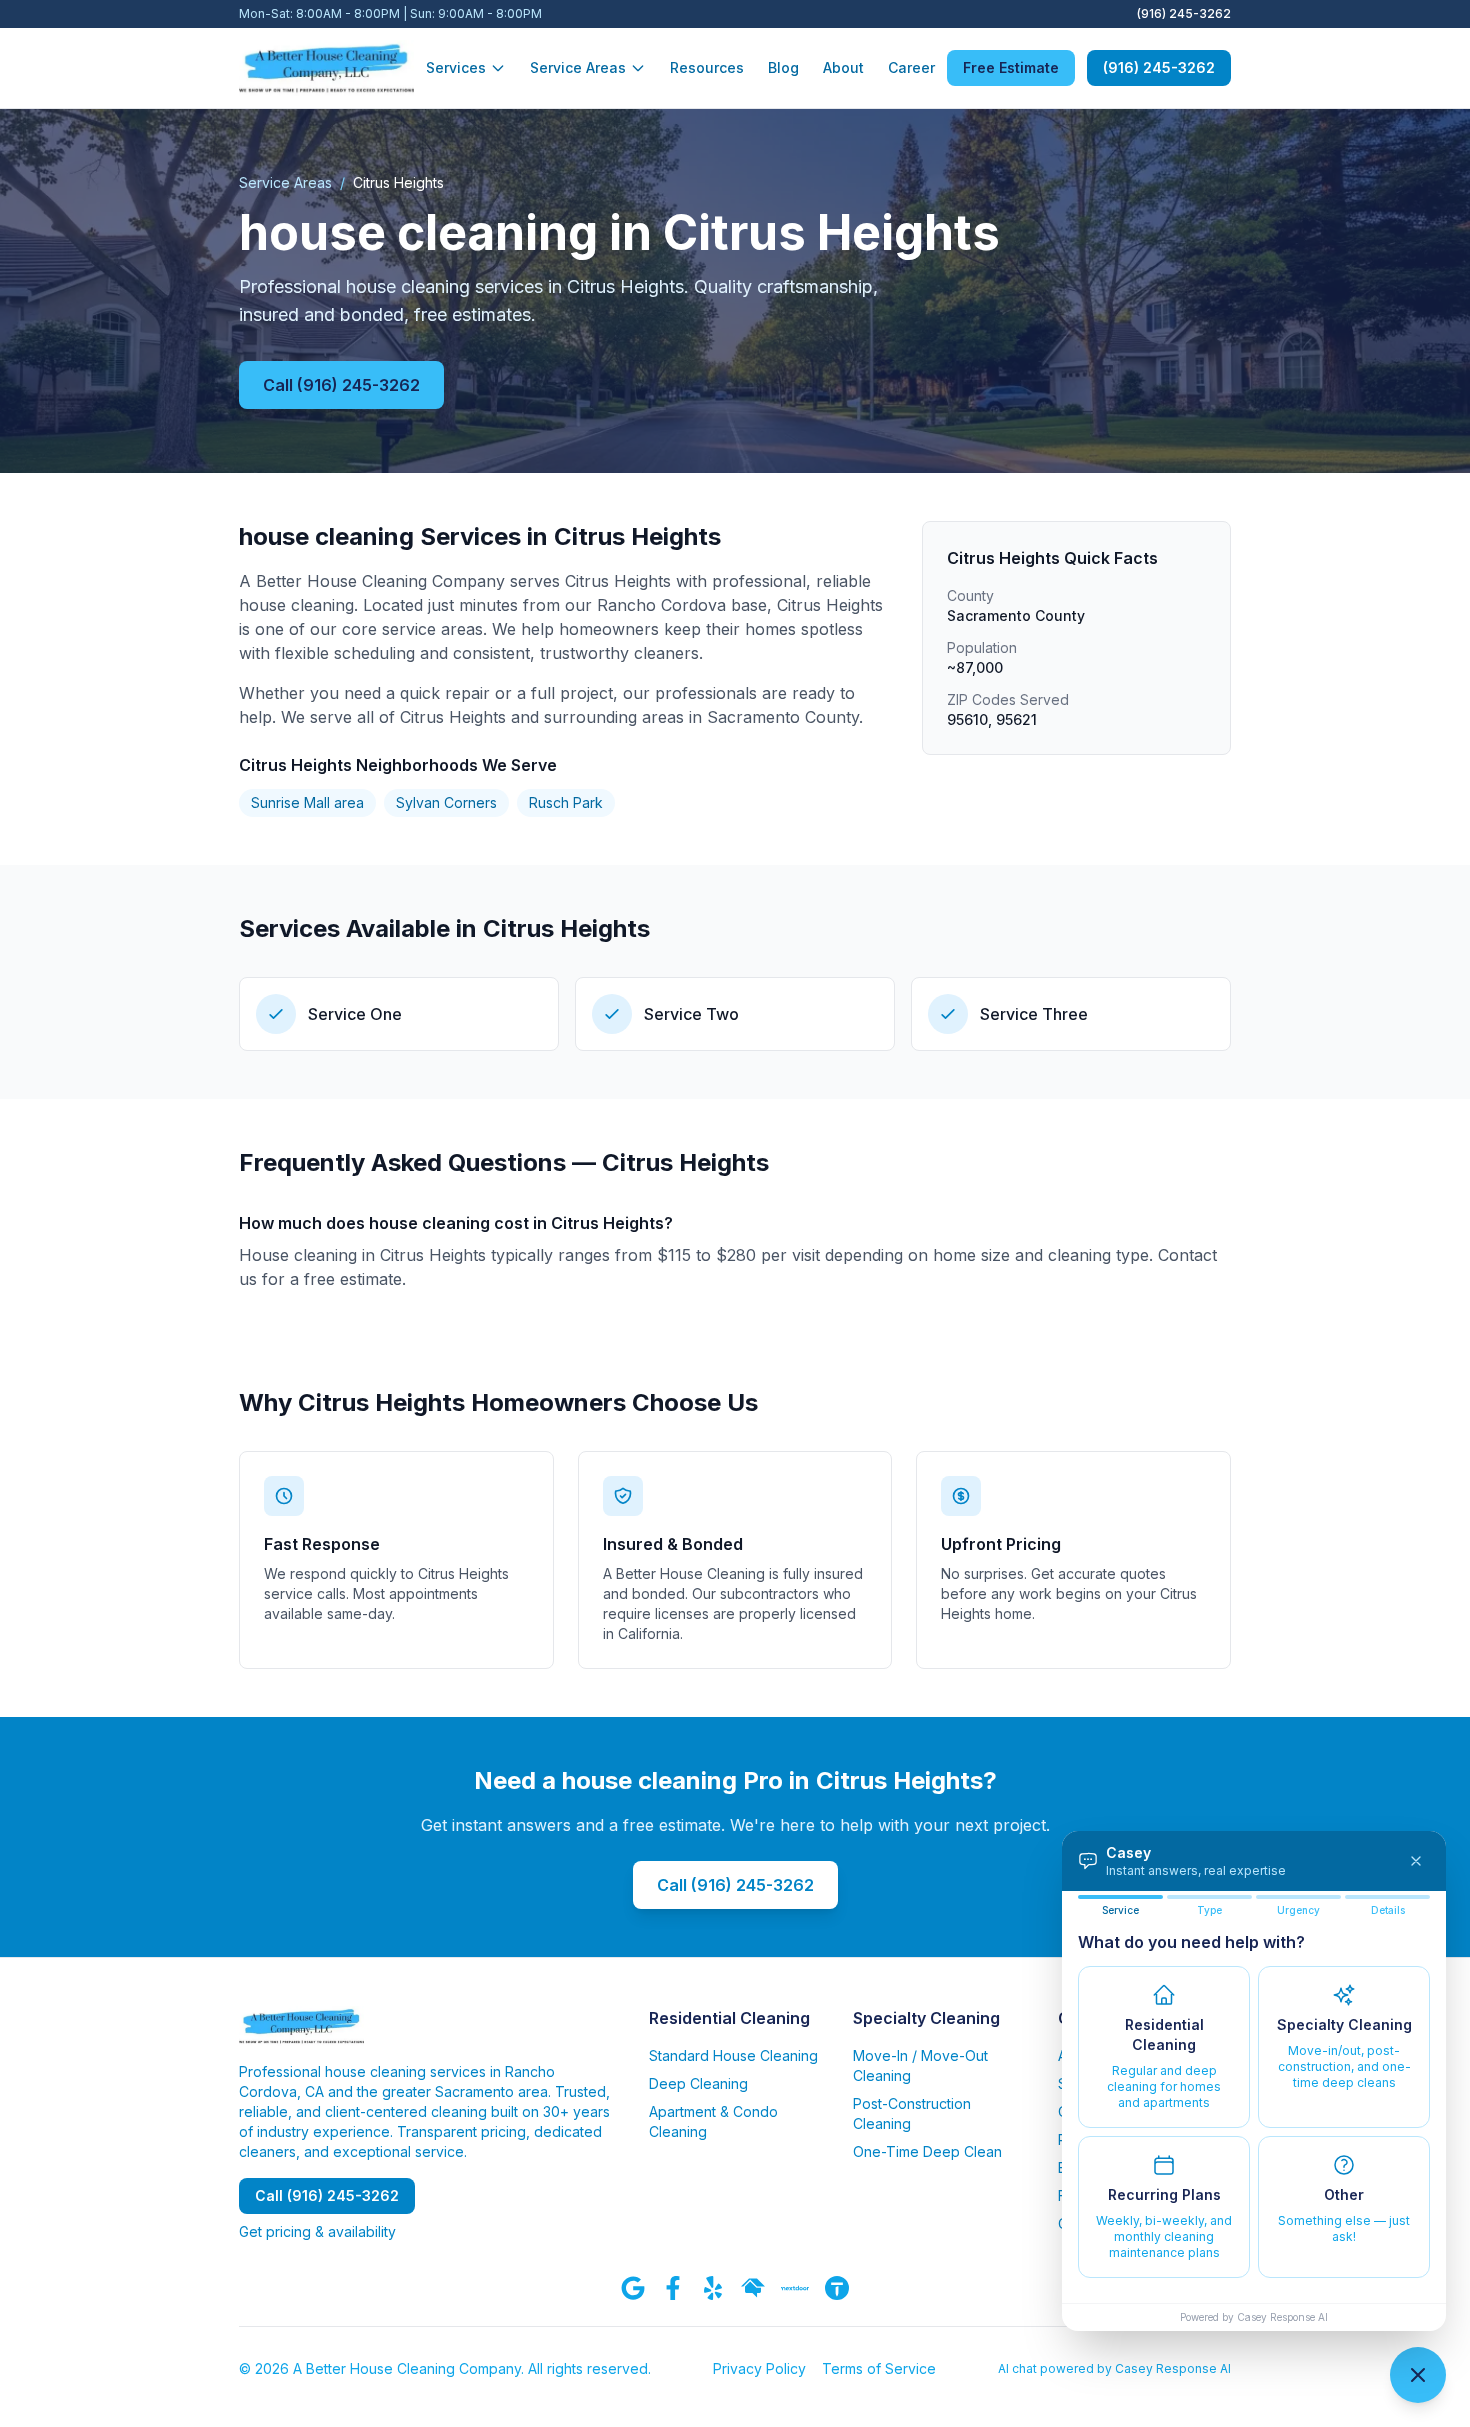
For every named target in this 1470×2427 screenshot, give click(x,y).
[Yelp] (713, 2288)
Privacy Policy (759, 2368)
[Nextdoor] (795, 2288)
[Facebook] (673, 2288)
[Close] (1416, 1861)
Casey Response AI (1282, 2317)
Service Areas (578, 67)
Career (911, 67)
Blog (783, 67)
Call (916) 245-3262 (341, 385)
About (843, 67)
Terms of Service (879, 2368)
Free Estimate (1011, 67)
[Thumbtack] (837, 2288)
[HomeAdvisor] (753, 2288)
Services (456, 67)
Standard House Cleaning (733, 2055)
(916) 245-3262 (1184, 13)
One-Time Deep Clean (927, 2151)
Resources (707, 67)
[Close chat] (1418, 2375)
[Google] (633, 2288)
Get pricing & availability (317, 2231)
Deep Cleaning (698, 2083)
